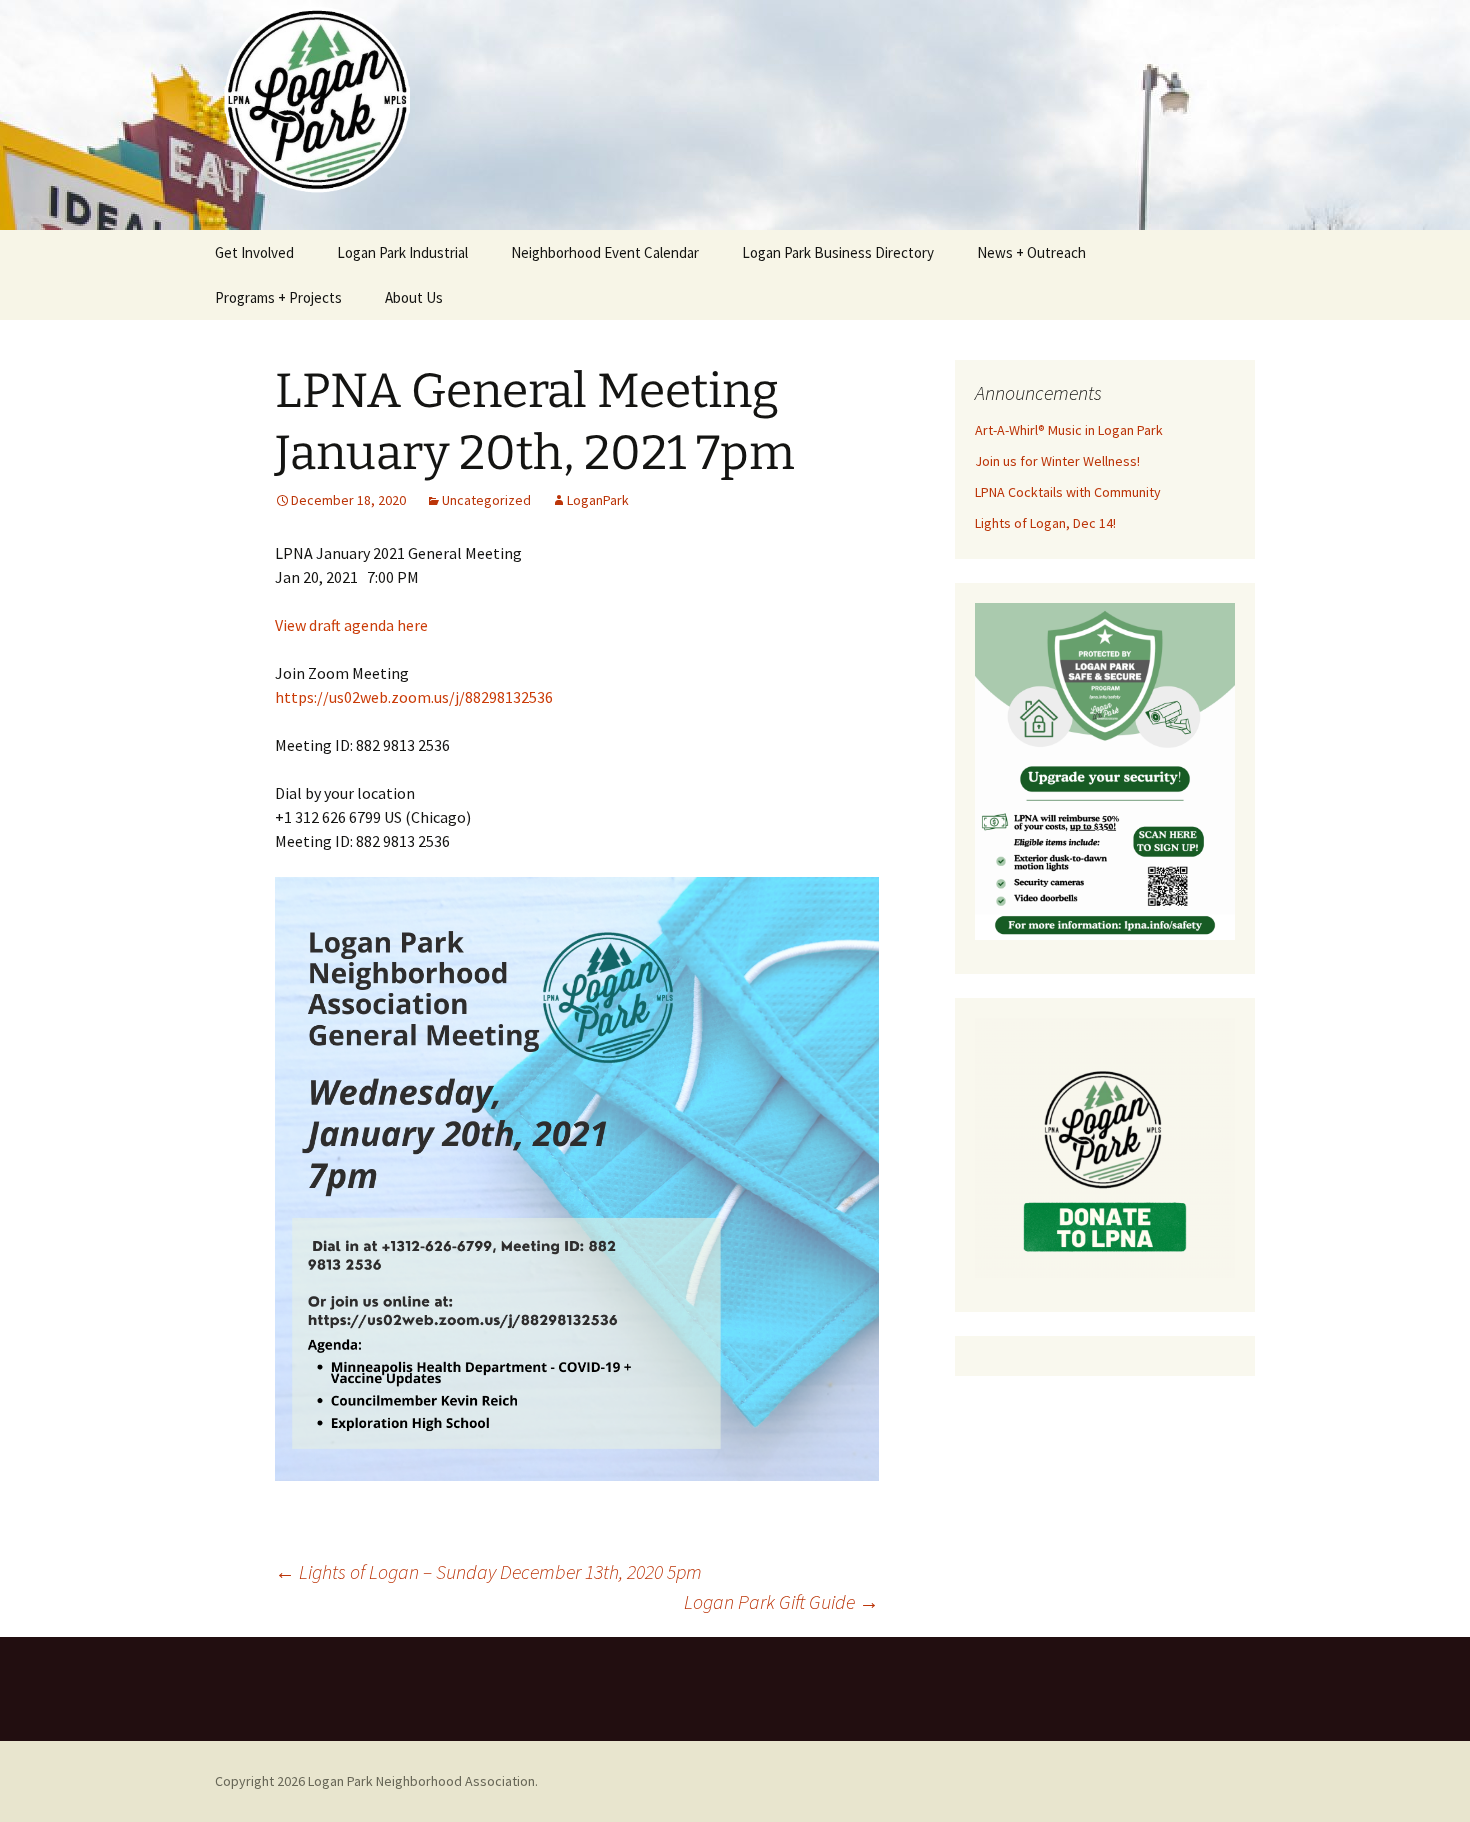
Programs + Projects (278, 297)
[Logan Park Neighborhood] (735, 115)
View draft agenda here (351, 625)
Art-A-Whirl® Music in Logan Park (1069, 430)
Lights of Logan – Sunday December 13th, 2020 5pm (488, 1571)
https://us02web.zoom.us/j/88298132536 (414, 697)
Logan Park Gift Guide (781, 1601)
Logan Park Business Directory (838, 252)
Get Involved (254, 252)
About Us (414, 297)
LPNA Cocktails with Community (1068, 492)
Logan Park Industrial (402, 252)
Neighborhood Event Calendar (605, 252)
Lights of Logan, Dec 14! (1045, 523)
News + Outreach (1031, 252)
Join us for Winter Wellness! (1057, 461)
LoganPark (598, 500)
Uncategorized (486, 500)
